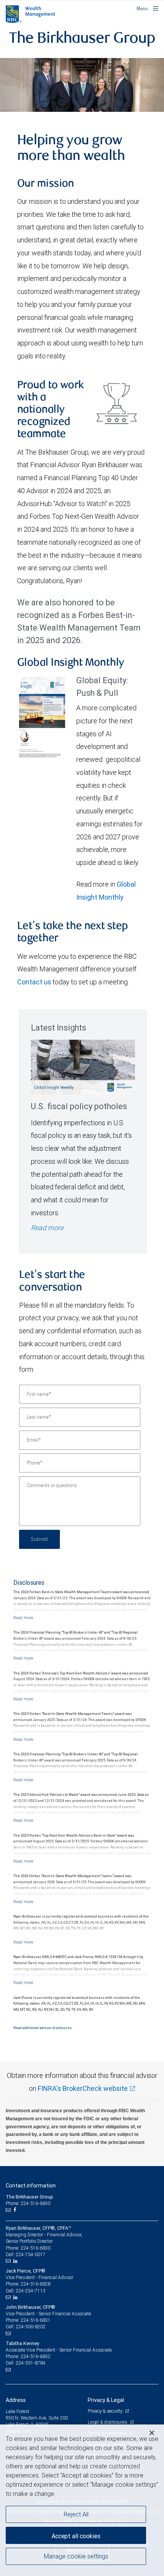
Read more (47, 1228)
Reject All (76, 2514)
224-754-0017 (31, 2254)
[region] (82, 2500)
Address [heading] (16, 2400)
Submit (39, 1539)
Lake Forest (18, 2411)
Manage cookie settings (76, 2556)
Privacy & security (105, 2411)
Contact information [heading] (31, 2186)
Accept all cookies (76, 2536)
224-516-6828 (35, 2284)
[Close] (152, 2433)
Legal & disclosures (108, 2422)
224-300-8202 (31, 2327)
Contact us (34, 982)
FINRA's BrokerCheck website (83, 2088)
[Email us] (9, 2210)
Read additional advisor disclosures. (43, 2028)
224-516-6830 (35, 2248)
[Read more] (23, 1618)
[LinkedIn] (16, 2261)
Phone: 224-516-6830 (28, 2203)
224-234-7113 (31, 2291)
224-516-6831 (35, 2320)
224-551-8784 (31, 2363)
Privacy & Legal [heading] (106, 2400)
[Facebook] (16, 2210)
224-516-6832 (35, 2356)
